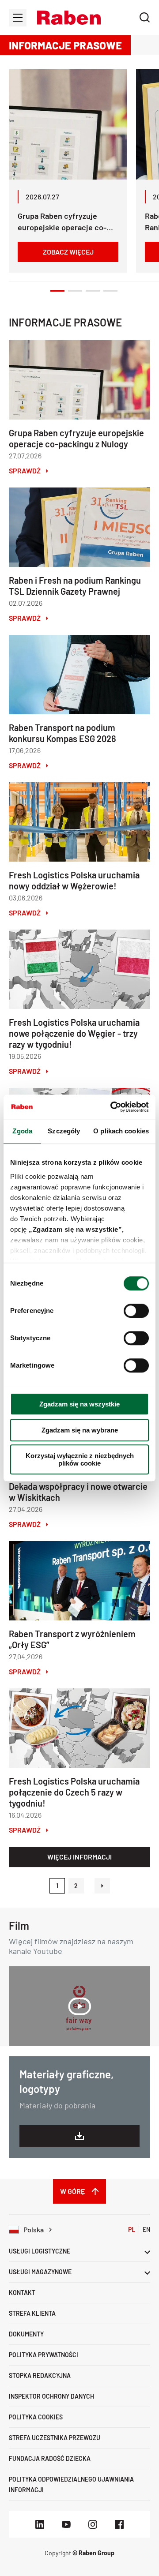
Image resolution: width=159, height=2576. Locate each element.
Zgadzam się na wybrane (80, 1430)
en (146, 2229)
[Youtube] (66, 2524)
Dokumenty (26, 2334)
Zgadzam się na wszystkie (79, 1404)
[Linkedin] (40, 2524)
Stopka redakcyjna (40, 2375)
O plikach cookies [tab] (121, 1131)
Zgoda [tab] (22, 1131)
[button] (69, 18)
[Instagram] (93, 2524)
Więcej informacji (79, 1857)
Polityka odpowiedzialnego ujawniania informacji (71, 2484)
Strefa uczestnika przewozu (55, 2438)
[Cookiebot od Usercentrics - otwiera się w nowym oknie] (112, 1107)
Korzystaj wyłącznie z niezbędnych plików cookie (80, 1459)
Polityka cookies (36, 2417)
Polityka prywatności (44, 2355)
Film (19, 1925)
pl (132, 2229)
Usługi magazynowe (40, 2272)
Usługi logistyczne (40, 2251)
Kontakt (22, 2293)
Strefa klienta (32, 2313)
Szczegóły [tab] (64, 1131)
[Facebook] (119, 2524)
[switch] (136, 1311)
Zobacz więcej (68, 252)
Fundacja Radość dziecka (50, 2458)
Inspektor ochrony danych (51, 2396)
